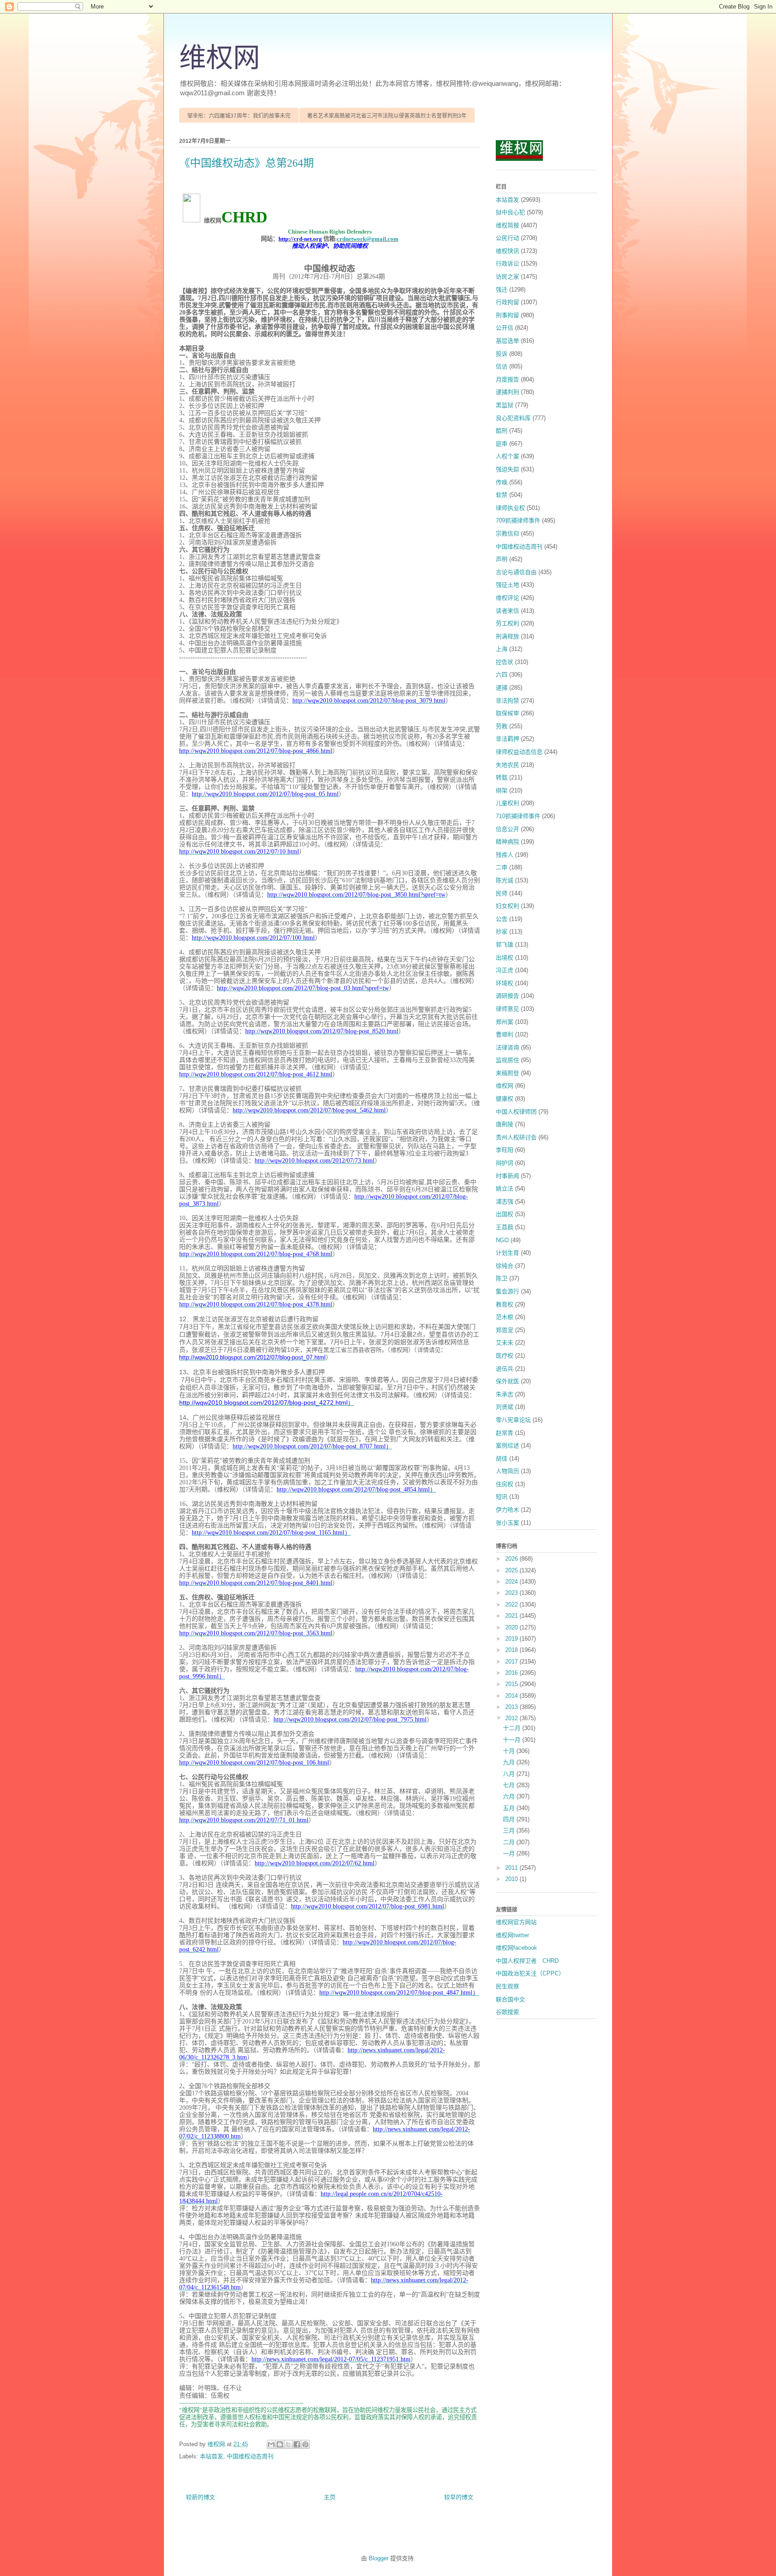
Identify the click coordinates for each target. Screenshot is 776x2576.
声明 (502, 559)
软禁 (502, 495)
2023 (512, 1593)
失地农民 (507, 765)
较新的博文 (201, 2497)
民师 (502, 893)
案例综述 (507, 1445)
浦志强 (505, 1202)
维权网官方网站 (516, 1922)
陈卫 (502, 1278)
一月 (510, 1853)
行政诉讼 (507, 263)
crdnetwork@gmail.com (368, 239)
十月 (510, 1751)
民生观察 (507, 1986)
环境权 (505, 983)
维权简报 (507, 225)
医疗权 (505, 1356)
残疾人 (505, 855)
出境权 (505, 958)
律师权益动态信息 (519, 752)
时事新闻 (507, 1176)
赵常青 (505, 1433)
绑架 (502, 790)
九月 (510, 1762)
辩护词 (505, 1163)
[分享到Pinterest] (305, 2444)
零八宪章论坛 (513, 1420)
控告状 (505, 662)
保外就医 (507, 1381)
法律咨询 (507, 1047)
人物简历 (507, 1471)
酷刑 (502, 431)
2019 (512, 1639)
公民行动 (507, 238)
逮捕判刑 (507, 392)
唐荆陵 (505, 1124)
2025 (512, 1570)
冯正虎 (505, 970)
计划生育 (507, 1253)
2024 (512, 1582)
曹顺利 (505, 1034)
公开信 (505, 328)
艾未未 (505, 1343)
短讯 (502, 1497)
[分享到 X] (288, 2444)
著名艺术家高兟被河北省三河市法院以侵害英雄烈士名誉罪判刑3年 (387, 116)
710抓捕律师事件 (518, 816)
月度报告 (507, 379)
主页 (330, 2497)
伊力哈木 (507, 1510)
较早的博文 (459, 2497)
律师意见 (507, 1009)
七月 (510, 1785)
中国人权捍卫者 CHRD (527, 1961)
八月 (510, 1774)
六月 (510, 1796)
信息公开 (507, 829)
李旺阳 (505, 1150)
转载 (502, 777)
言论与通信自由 (516, 572)
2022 (512, 1604)
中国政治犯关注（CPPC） (530, 1973)
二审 (502, 867)
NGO (502, 1240)
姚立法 (505, 1188)
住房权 (505, 1484)
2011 (512, 1868)
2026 (512, 1559)
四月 (510, 1819)
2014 (512, 1696)
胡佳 (502, 1458)
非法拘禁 (507, 701)
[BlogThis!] (280, 2444)
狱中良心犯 (510, 212)
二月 (510, 1842)
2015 (512, 1684)
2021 (512, 1616)
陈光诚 (505, 880)
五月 (510, 1808)
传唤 (502, 482)
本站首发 (212, 2456)
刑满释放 (507, 636)
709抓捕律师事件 (518, 520)
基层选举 (507, 341)
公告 (502, 919)
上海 (502, 649)
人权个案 (507, 456)
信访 (502, 366)
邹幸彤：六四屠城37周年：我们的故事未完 (239, 116)
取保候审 (507, 713)
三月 (510, 1830)
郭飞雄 (505, 945)
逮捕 (502, 688)
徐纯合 (505, 1266)
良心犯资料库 (513, 418)
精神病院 (507, 842)
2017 (512, 1662)
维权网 (220, 58)
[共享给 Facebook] (297, 2444)
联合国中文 (510, 1999)
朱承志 (505, 1394)
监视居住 (507, 1060)
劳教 (502, 726)
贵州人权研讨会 (516, 1137)
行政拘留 (507, 302)
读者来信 (507, 611)
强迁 (502, 290)
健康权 (505, 1099)
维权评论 (507, 598)
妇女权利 (507, 906)
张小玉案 (507, 1523)
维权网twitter (512, 1935)
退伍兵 (505, 1369)
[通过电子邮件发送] (271, 2444)
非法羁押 (507, 739)
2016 (512, 1673)
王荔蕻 (505, 1227)
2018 (512, 1650)
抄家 (502, 932)
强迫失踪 (507, 469)
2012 (512, 1718)
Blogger (379, 2558)
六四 (502, 675)
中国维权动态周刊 (250, 2456)
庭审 (502, 444)
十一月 (513, 1740)
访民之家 (507, 277)
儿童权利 (507, 803)
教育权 (505, 1304)
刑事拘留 (507, 315)
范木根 (505, 1317)
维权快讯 (507, 251)
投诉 (502, 354)
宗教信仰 (507, 533)
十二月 (513, 1728)
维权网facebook (516, 1948)
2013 (512, 1707)
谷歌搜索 (507, 2012)
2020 (512, 1627)
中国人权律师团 (516, 1112)
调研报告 (507, 996)
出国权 (505, 1214)
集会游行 (507, 1291)
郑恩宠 (505, 1330)
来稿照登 (507, 1073)
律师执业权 (510, 508)
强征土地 (507, 585)
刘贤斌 (505, 1407)
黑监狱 (505, 405)
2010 (512, 1879)
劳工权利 (507, 623)
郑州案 (505, 1022)
